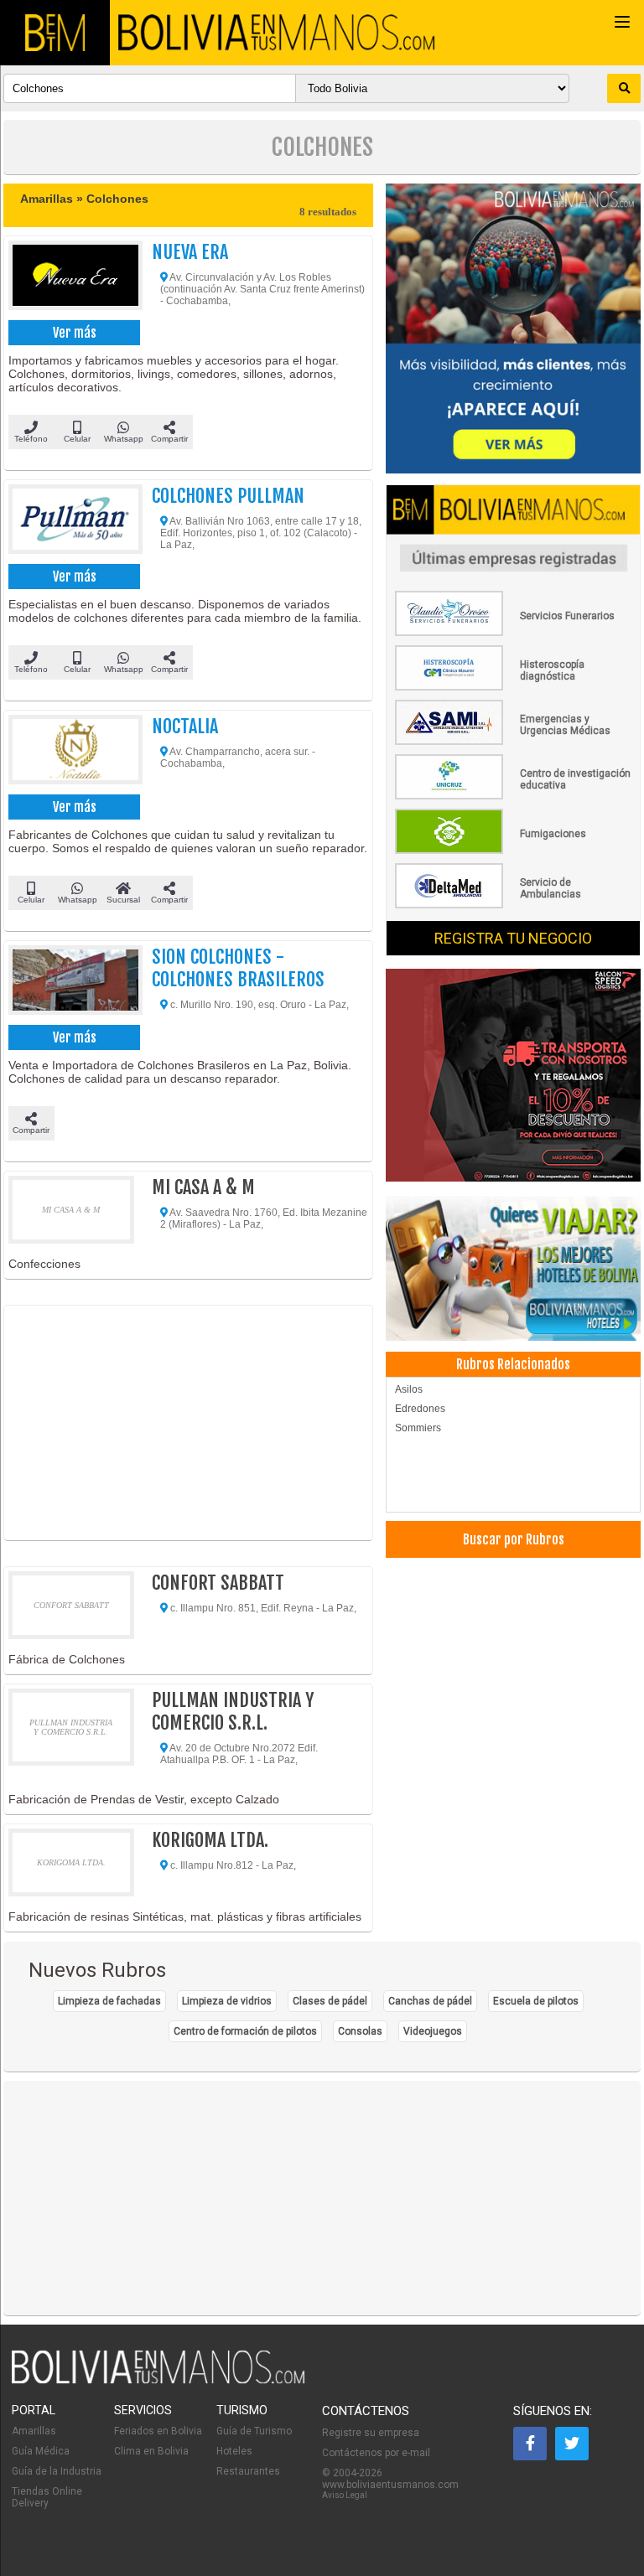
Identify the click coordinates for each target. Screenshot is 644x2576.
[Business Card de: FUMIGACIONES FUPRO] (513, 851)
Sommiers (418, 1428)
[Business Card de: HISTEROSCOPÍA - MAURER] (513, 687)
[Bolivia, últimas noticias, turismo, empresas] (158, 2381)
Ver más (75, 333)
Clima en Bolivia (151, 2451)
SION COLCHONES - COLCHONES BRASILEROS (238, 968)
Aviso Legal (345, 2495)
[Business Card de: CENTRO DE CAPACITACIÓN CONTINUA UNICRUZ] (513, 796)
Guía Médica (41, 2451)
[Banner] (513, 1076)
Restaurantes (248, 2471)
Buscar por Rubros (514, 1539)
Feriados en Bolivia (158, 2431)
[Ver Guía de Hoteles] (513, 1270)
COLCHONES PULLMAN (228, 496)
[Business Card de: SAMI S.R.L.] (513, 742)
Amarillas (34, 2431)
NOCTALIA (185, 726)
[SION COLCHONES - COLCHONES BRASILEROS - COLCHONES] (71, 983)
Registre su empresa (371, 2433)
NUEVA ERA (190, 252)
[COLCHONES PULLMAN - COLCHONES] (71, 522)
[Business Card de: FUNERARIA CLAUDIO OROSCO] (513, 633)
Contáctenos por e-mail (376, 2453)
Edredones (420, 1409)
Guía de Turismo (254, 2431)
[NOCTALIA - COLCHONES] (71, 753)
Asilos (409, 1389)
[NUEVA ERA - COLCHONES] (71, 278)
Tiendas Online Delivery (47, 2497)
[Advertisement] (188, 1423)
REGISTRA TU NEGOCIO (513, 938)
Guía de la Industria (57, 2471)
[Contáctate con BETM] (513, 330)
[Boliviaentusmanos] (55, 33)
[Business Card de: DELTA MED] (513, 905)
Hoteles (234, 2451)
